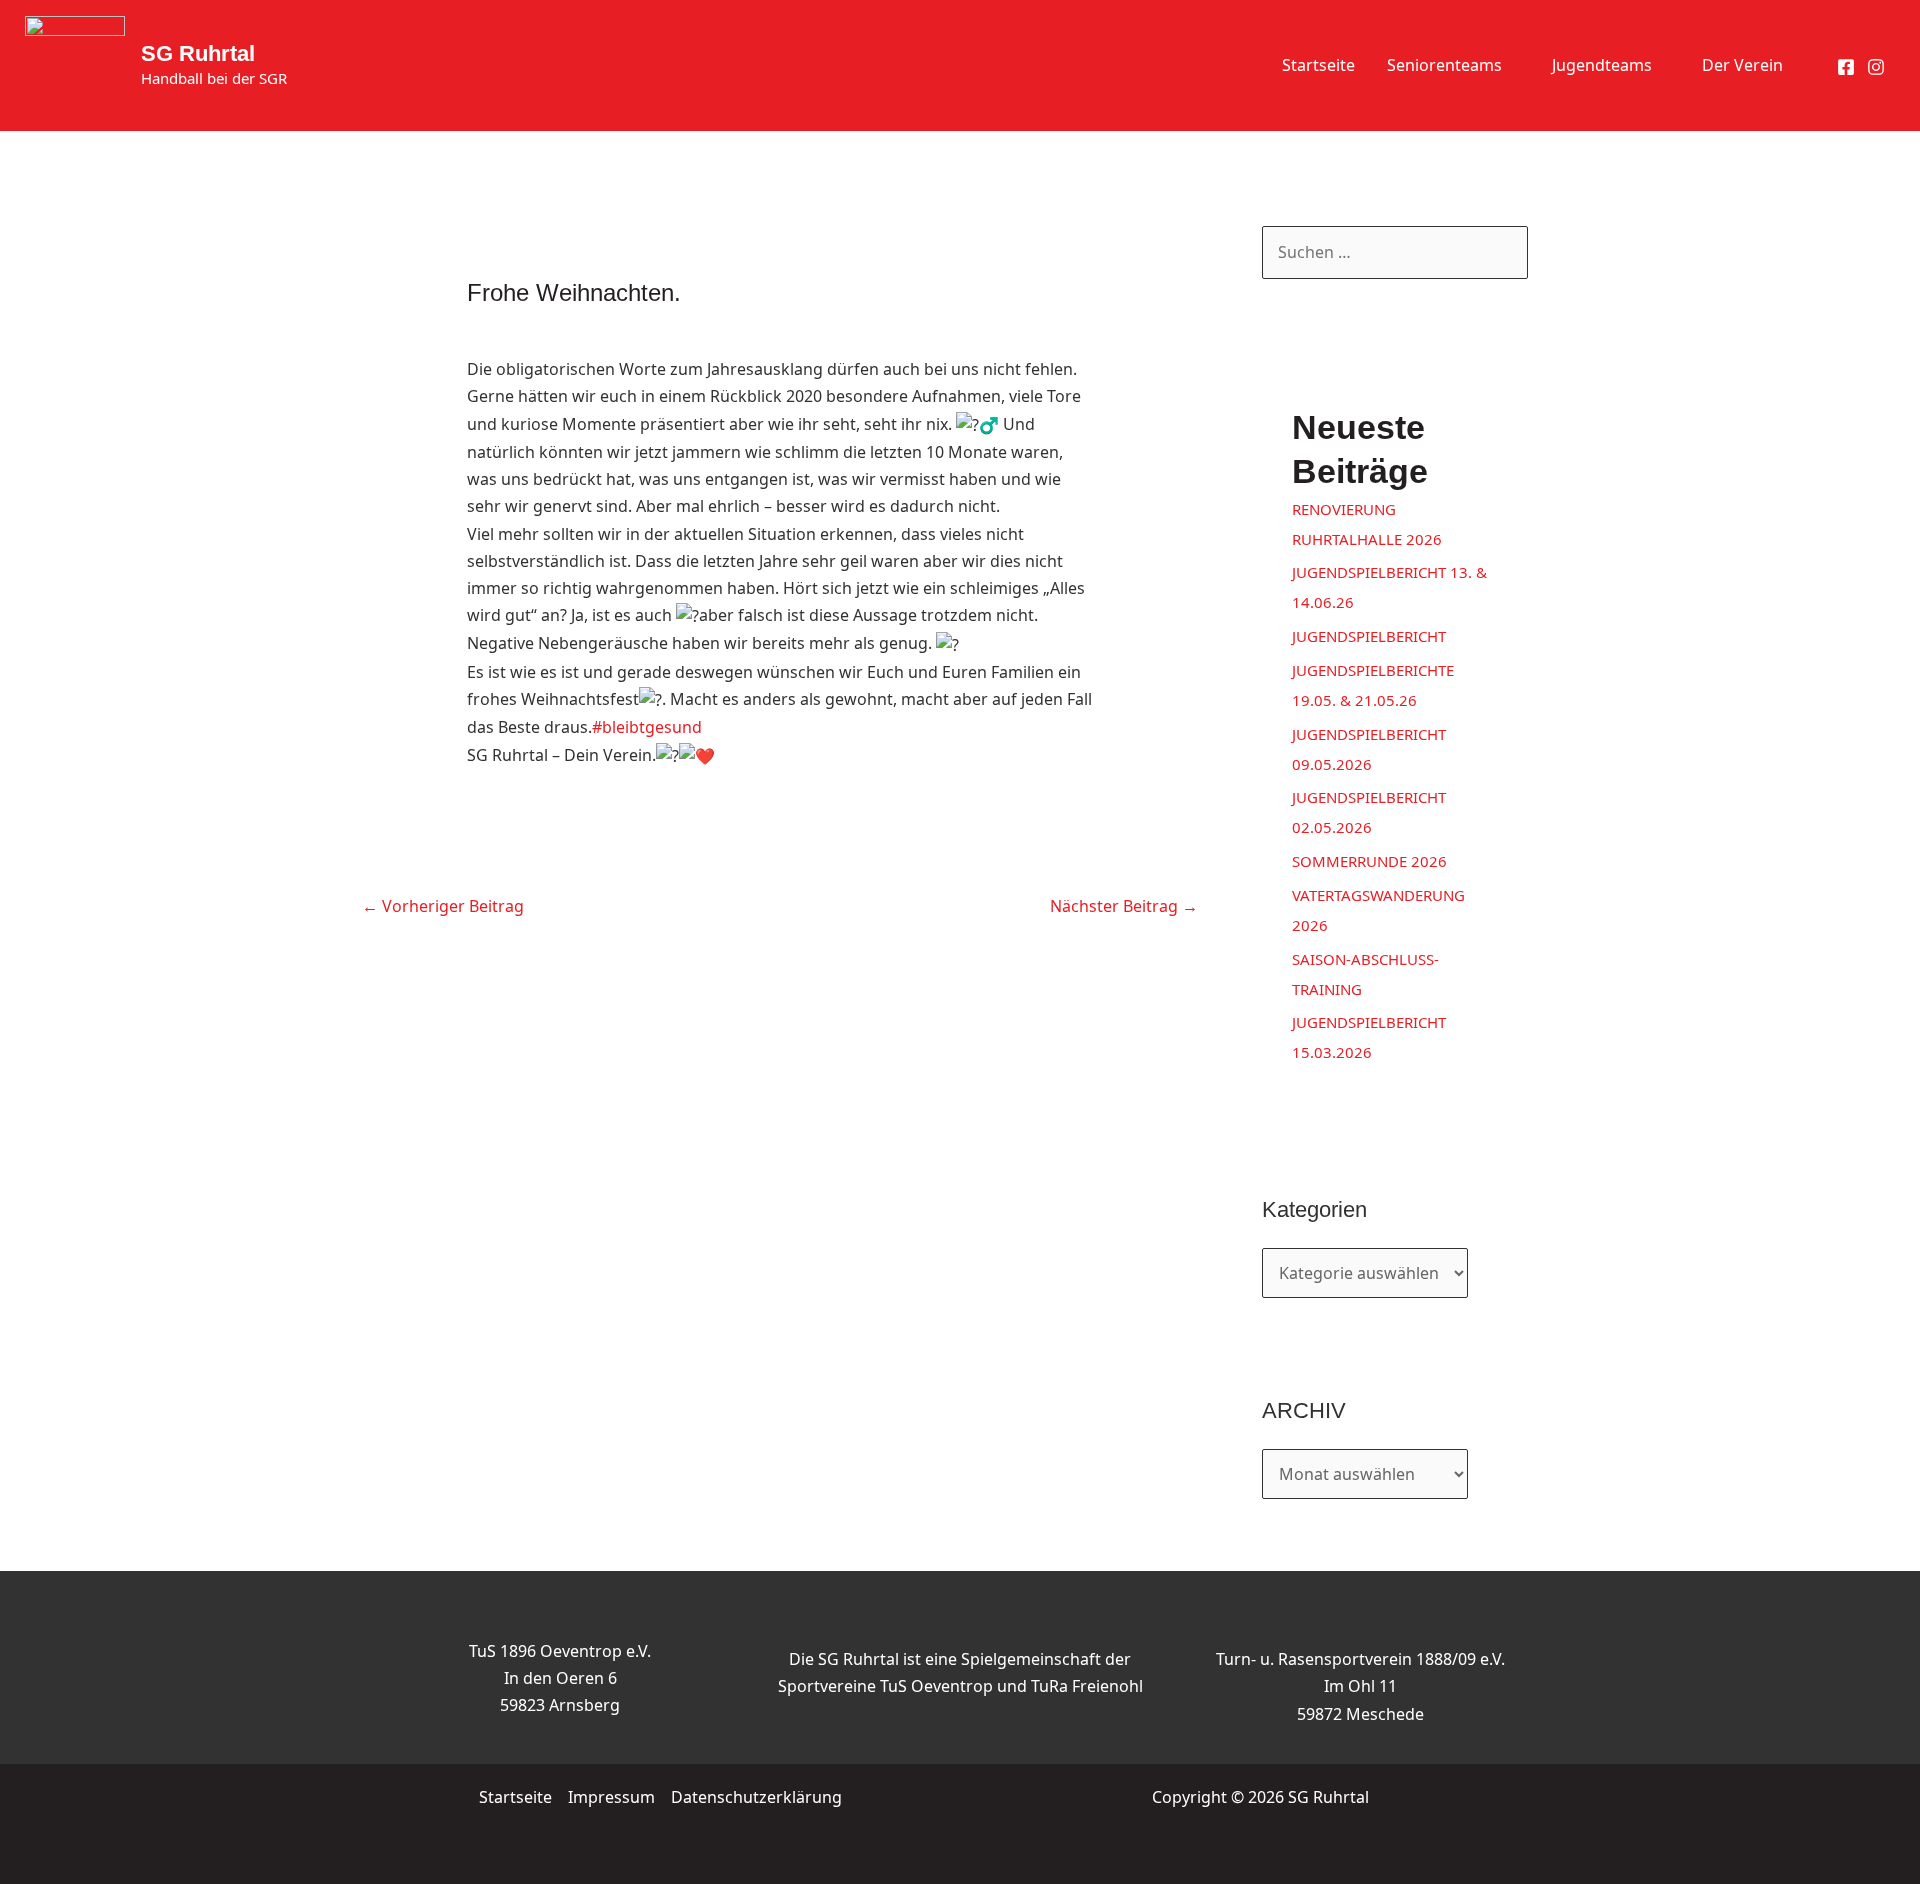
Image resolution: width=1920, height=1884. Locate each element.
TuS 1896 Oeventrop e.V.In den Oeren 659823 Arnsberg (560, 1678)
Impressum (611, 1797)
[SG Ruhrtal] (75, 64)
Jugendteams (1602, 65)
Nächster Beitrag (1124, 906)
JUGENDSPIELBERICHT (1369, 636)
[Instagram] (1876, 67)
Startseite (1318, 65)
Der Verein (1742, 65)
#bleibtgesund (647, 727)
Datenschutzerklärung (756, 1797)
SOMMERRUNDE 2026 (1369, 861)
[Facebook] (1846, 67)
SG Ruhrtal (198, 53)
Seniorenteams (1444, 65)
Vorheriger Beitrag (443, 906)
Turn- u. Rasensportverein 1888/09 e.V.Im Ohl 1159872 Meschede (1360, 1686)
